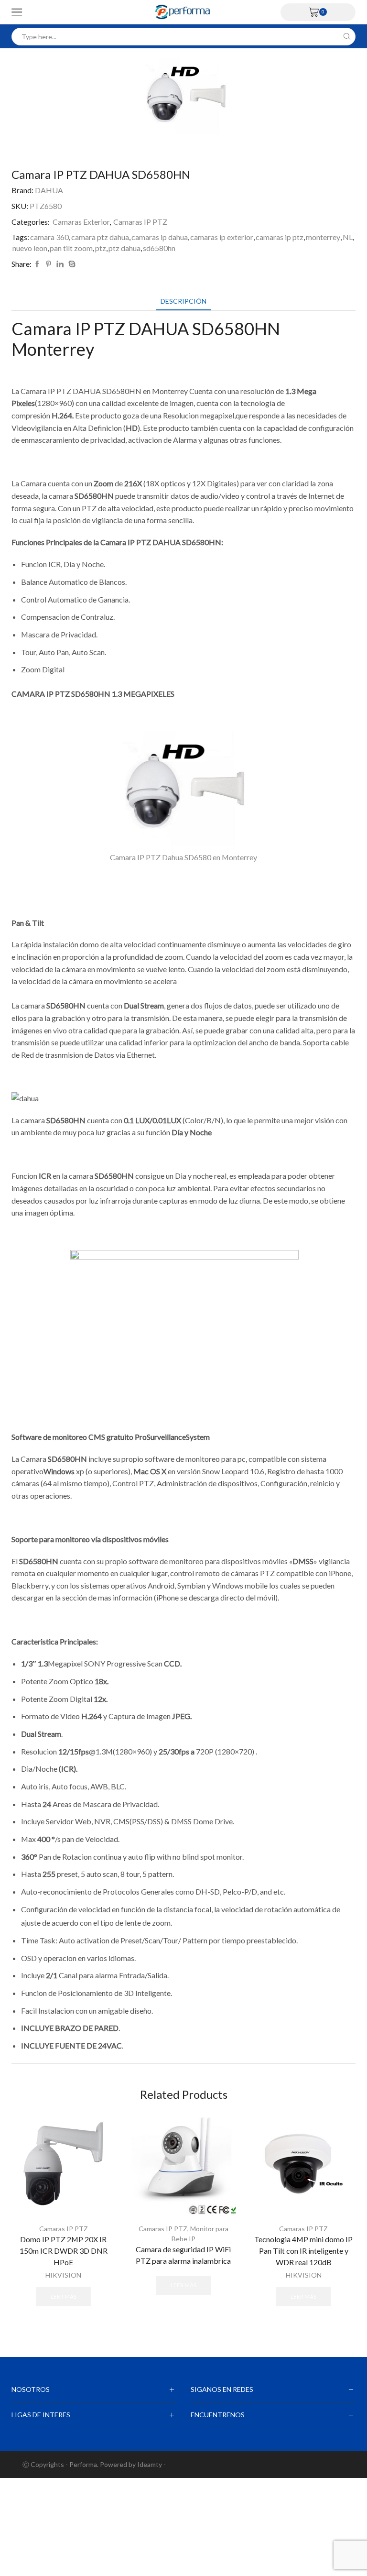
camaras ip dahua (160, 237)
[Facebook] (37, 264)
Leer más (64, 2296)
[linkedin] (60, 264)
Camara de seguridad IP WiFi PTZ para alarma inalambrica (183, 2255)
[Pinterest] (49, 264)
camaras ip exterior (222, 237)
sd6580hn (159, 248)
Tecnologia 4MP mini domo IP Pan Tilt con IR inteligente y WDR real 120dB (303, 2251)
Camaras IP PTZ (140, 222)
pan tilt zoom (71, 248)
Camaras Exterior (81, 222)
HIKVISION (63, 2275)
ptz (101, 248)
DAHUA (49, 190)
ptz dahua (124, 248)
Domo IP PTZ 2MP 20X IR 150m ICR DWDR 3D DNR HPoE (64, 2251)
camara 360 (49, 237)
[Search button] (347, 37)
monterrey (323, 237)
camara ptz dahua (100, 237)
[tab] (183, 301)
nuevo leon (30, 248)
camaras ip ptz (280, 237)
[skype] (71, 264)
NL (348, 237)
